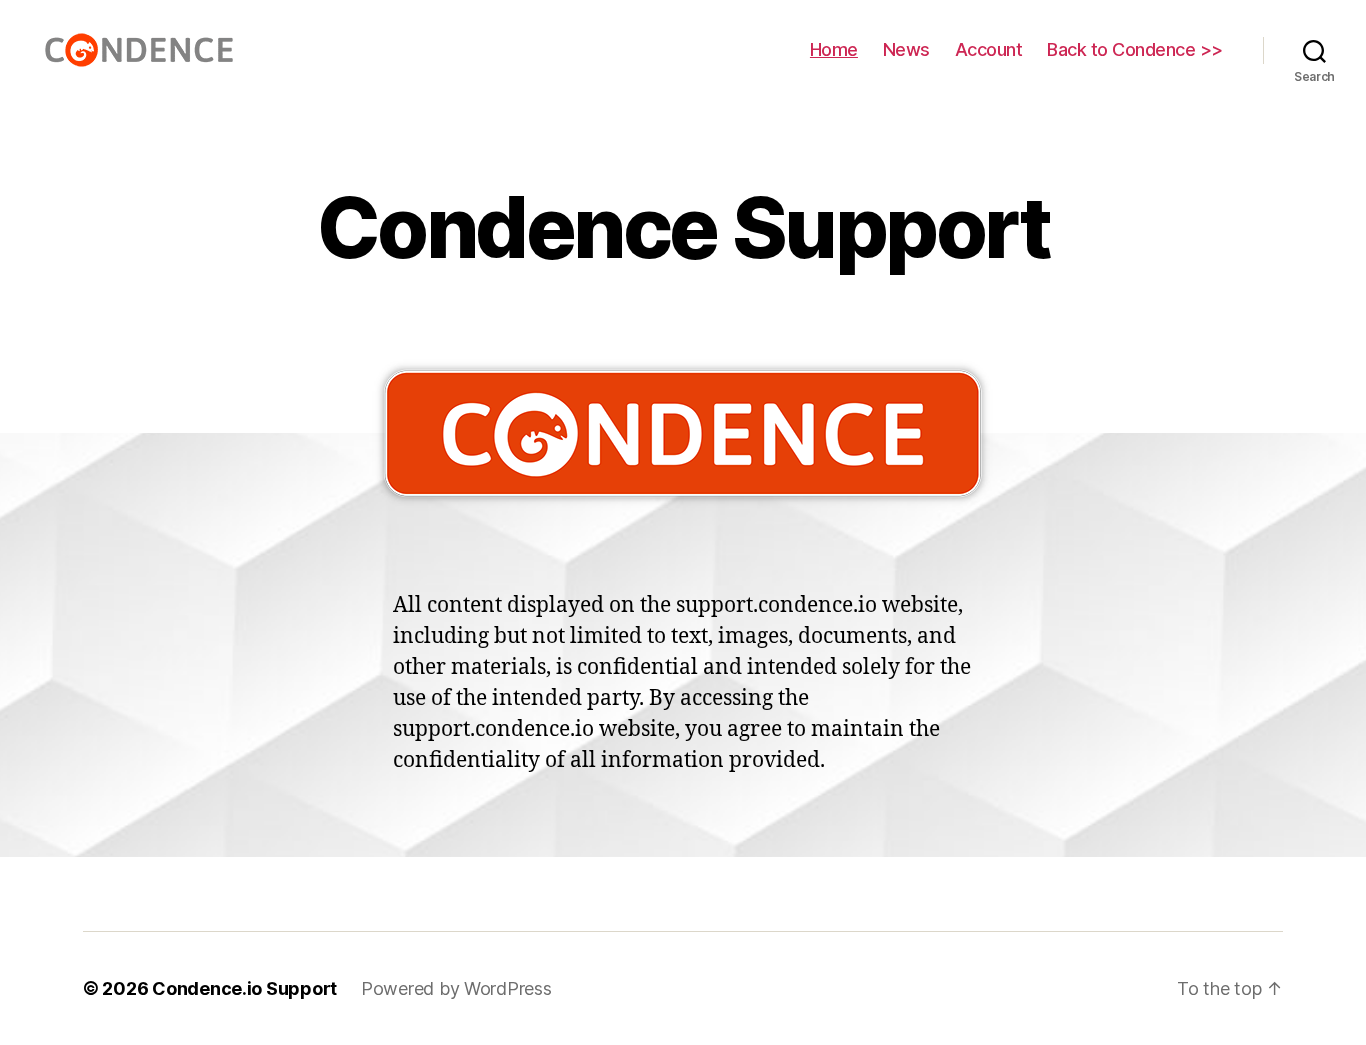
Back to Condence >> (1135, 49)
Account (989, 49)
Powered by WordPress (456, 988)
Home (834, 49)
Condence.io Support (244, 988)
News (906, 49)
